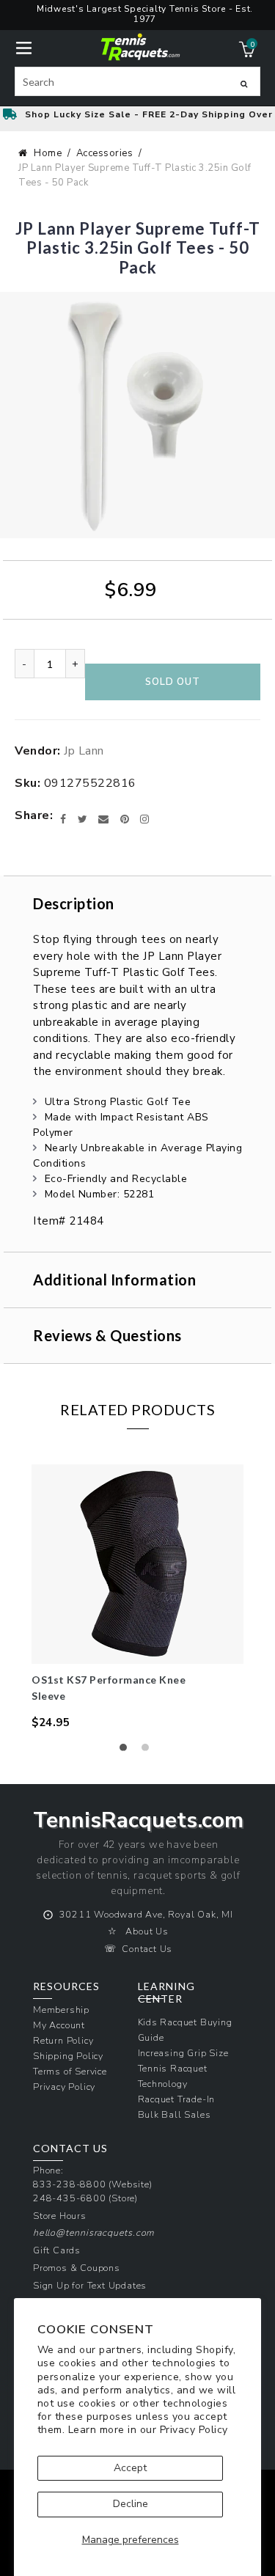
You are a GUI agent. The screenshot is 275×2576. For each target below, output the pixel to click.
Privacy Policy (194, 2430)
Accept (130, 2468)
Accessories (105, 153)
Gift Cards (57, 2250)
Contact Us (147, 1949)
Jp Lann (84, 751)
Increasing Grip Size (183, 2053)
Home (48, 153)
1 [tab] (127, 1751)
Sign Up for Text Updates (90, 2285)
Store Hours (60, 2216)
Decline (131, 2504)
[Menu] (24, 47)
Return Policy (63, 2040)
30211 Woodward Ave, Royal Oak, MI (146, 1914)
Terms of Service (70, 2071)
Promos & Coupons (77, 2268)
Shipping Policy (68, 2056)
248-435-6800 (70, 2198)
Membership (61, 2010)
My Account (59, 2025)
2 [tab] (149, 1751)
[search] (137, 81)
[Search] (244, 84)
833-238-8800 (70, 2184)
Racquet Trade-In (177, 2099)
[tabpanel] (137, 1597)
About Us (147, 1931)
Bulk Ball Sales (175, 2114)
